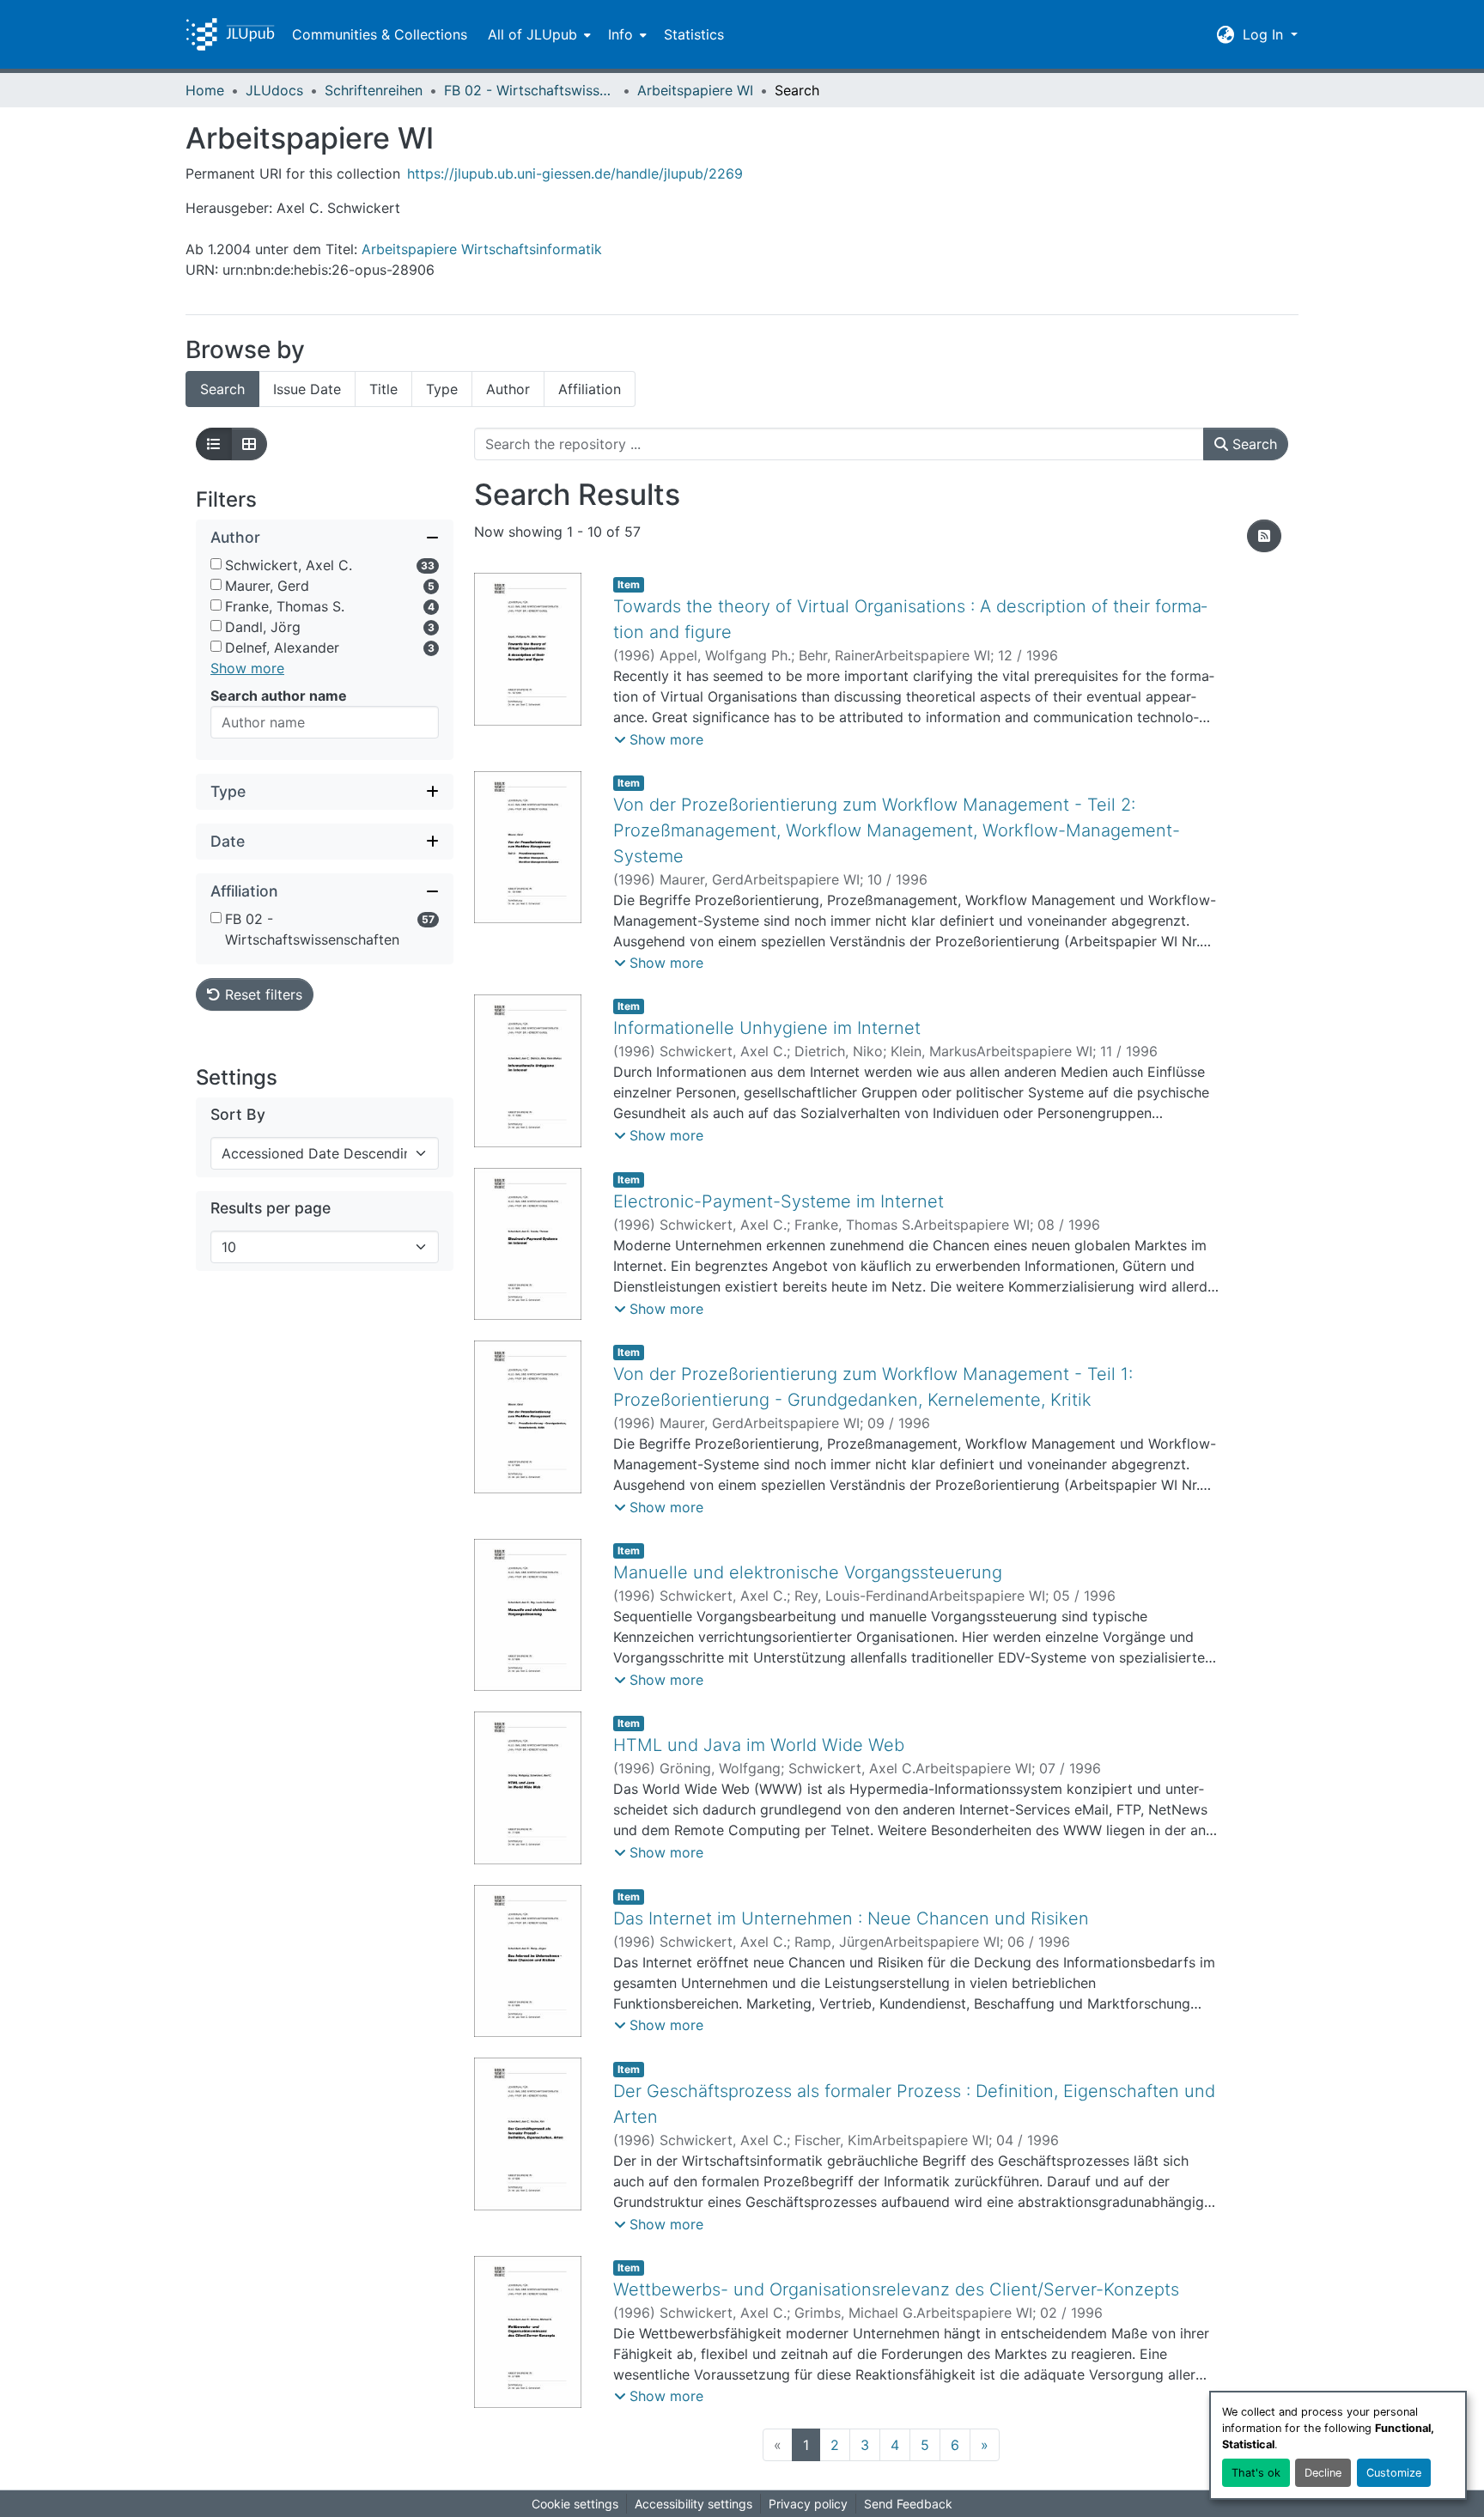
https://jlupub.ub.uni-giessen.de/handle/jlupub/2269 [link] (575, 173)
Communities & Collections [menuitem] (380, 34)
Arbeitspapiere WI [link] (695, 90)
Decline (1323, 2473)
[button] (230, 34)
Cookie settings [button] (575, 2504)
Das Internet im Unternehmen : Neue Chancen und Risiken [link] (851, 1918)
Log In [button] (1265, 34)
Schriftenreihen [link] (374, 90)
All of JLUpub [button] (532, 34)
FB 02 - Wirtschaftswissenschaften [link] (530, 90)
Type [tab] (442, 389)
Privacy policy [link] (808, 2504)
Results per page (271, 1208)
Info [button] (620, 34)
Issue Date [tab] (307, 389)
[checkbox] (216, 564)
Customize (1394, 2473)
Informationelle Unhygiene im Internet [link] (767, 1028)
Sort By (238, 1114)
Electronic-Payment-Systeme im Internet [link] (778, 1201)
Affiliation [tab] (590, 389)
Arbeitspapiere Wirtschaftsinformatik (482, 249)
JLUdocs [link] (274, 90)
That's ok (1256, 2473)
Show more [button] (247, 668)
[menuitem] (538, 34)
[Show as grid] (249, 444)
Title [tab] (383, 389)
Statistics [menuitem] (694, 34)
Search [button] (1253, 444)
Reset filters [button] (262, 994)
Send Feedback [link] (908, 2504)
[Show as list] (214, 444)
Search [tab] (222, 389)
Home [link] (205, 90)
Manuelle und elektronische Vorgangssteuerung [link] (808, 1572)
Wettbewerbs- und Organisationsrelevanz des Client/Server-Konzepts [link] (896, 2289)
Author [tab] (508, 389)
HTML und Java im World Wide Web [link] (759, 1745)
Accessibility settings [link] (693, 2504)
